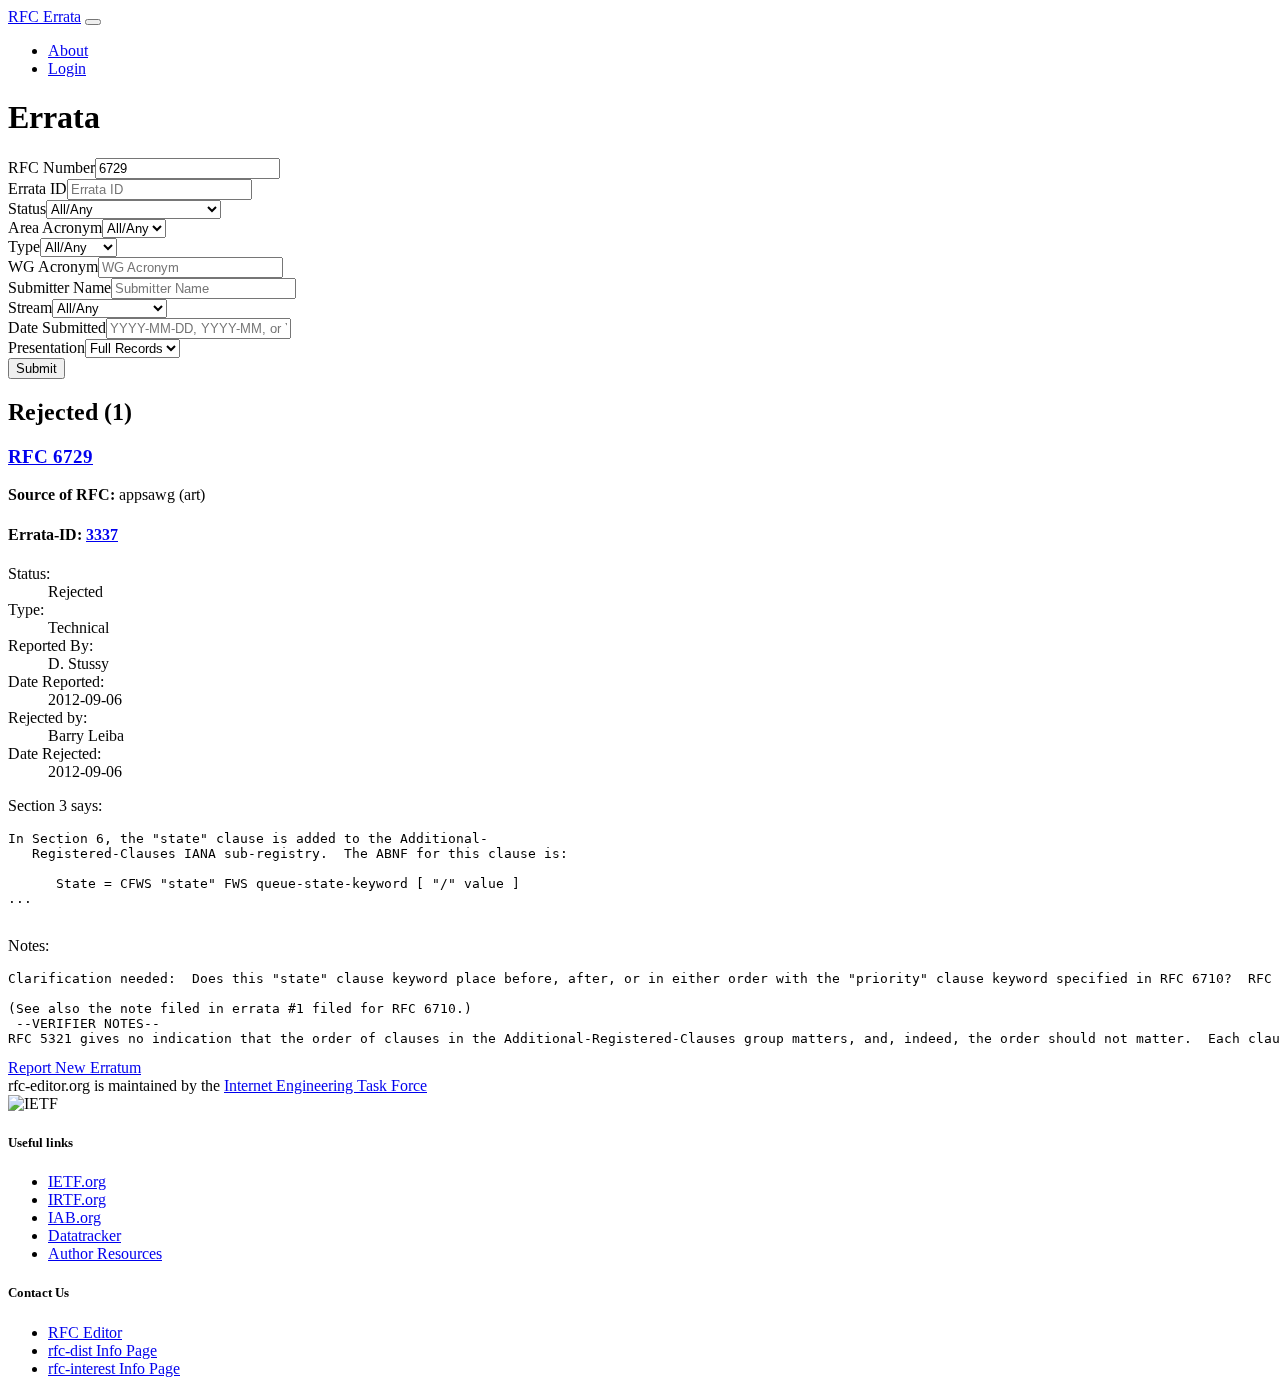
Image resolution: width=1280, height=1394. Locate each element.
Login (67, 68)
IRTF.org (77, 1199)
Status (27, 208)
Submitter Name (59, 287)
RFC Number (51, 167)
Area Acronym (55, 227)
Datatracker (84, 1235)
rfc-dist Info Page (102, 1350)
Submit (36, 368)
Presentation (46, 347)
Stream (30, 307)
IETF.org (77, 1181)
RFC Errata (44, 16)
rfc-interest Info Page (114, 1368)
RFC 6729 (50, 456)
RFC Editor (85, 1332)
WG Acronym (53, 266)
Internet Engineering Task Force (325, 1085)
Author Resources (105, 1253)
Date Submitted (57, 327)
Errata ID (37, 188)
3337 (102, 534)
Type (24, 246)
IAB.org (74, 1217)
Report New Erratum (74, 1067)
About (68, 50)
